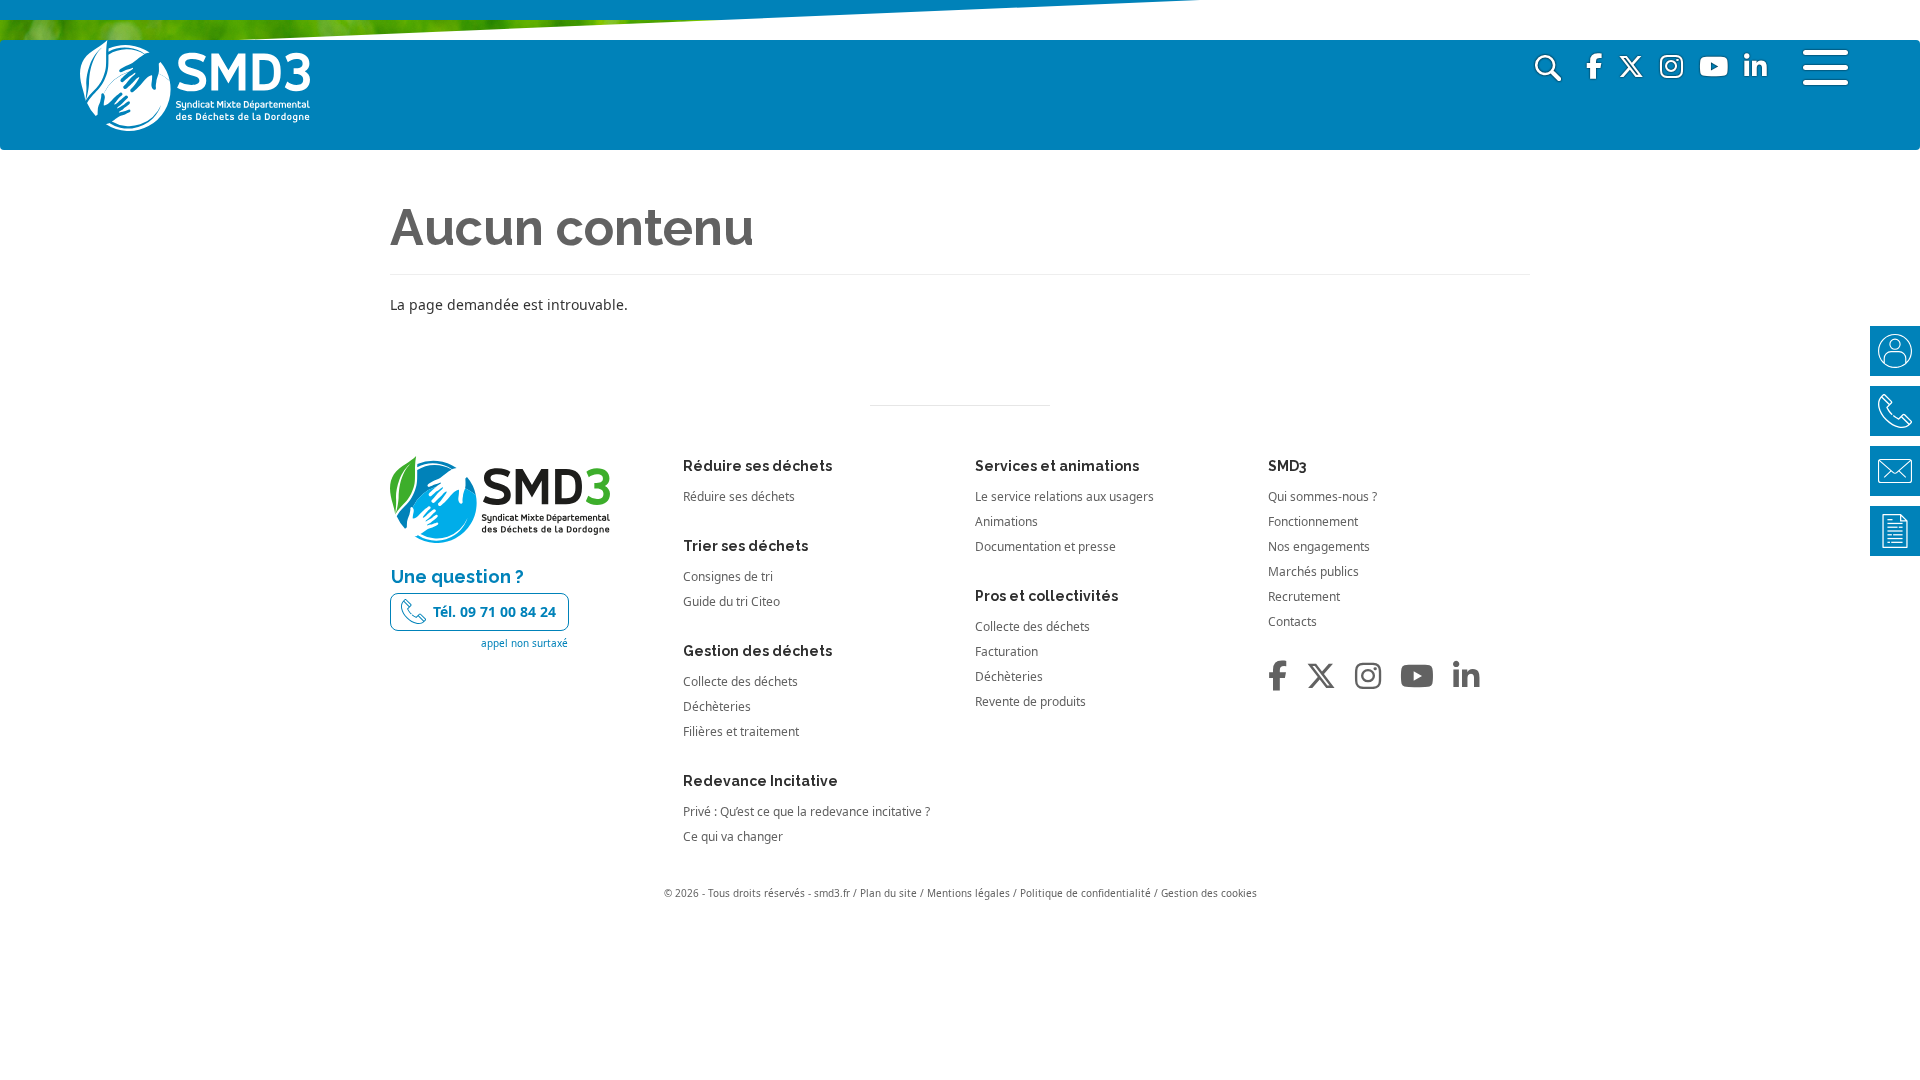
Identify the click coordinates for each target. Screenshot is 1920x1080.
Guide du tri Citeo (731, 601)
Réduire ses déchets (739, 496)
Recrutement (1304, 596)
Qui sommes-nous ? (1322, 496)
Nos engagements (1319, 546)
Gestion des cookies (1209, 893)
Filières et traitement (741, 731)
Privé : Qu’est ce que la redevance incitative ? (806, 811)
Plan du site (888, 893)
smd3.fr (832, 893)
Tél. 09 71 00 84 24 (494, 611)
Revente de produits (1030, 701)
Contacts (1292, 621)
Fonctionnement (1313, 521)
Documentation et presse (1045, 546)
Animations (1006, 521)
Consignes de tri (728, 576)
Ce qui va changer (733, 836)
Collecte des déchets (740, 681)
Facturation (1006, 651)
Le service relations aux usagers (1064, 496)
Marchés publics (1313, 571)
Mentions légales (968, 893)
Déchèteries (717, 706)
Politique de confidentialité (1085, 893)
